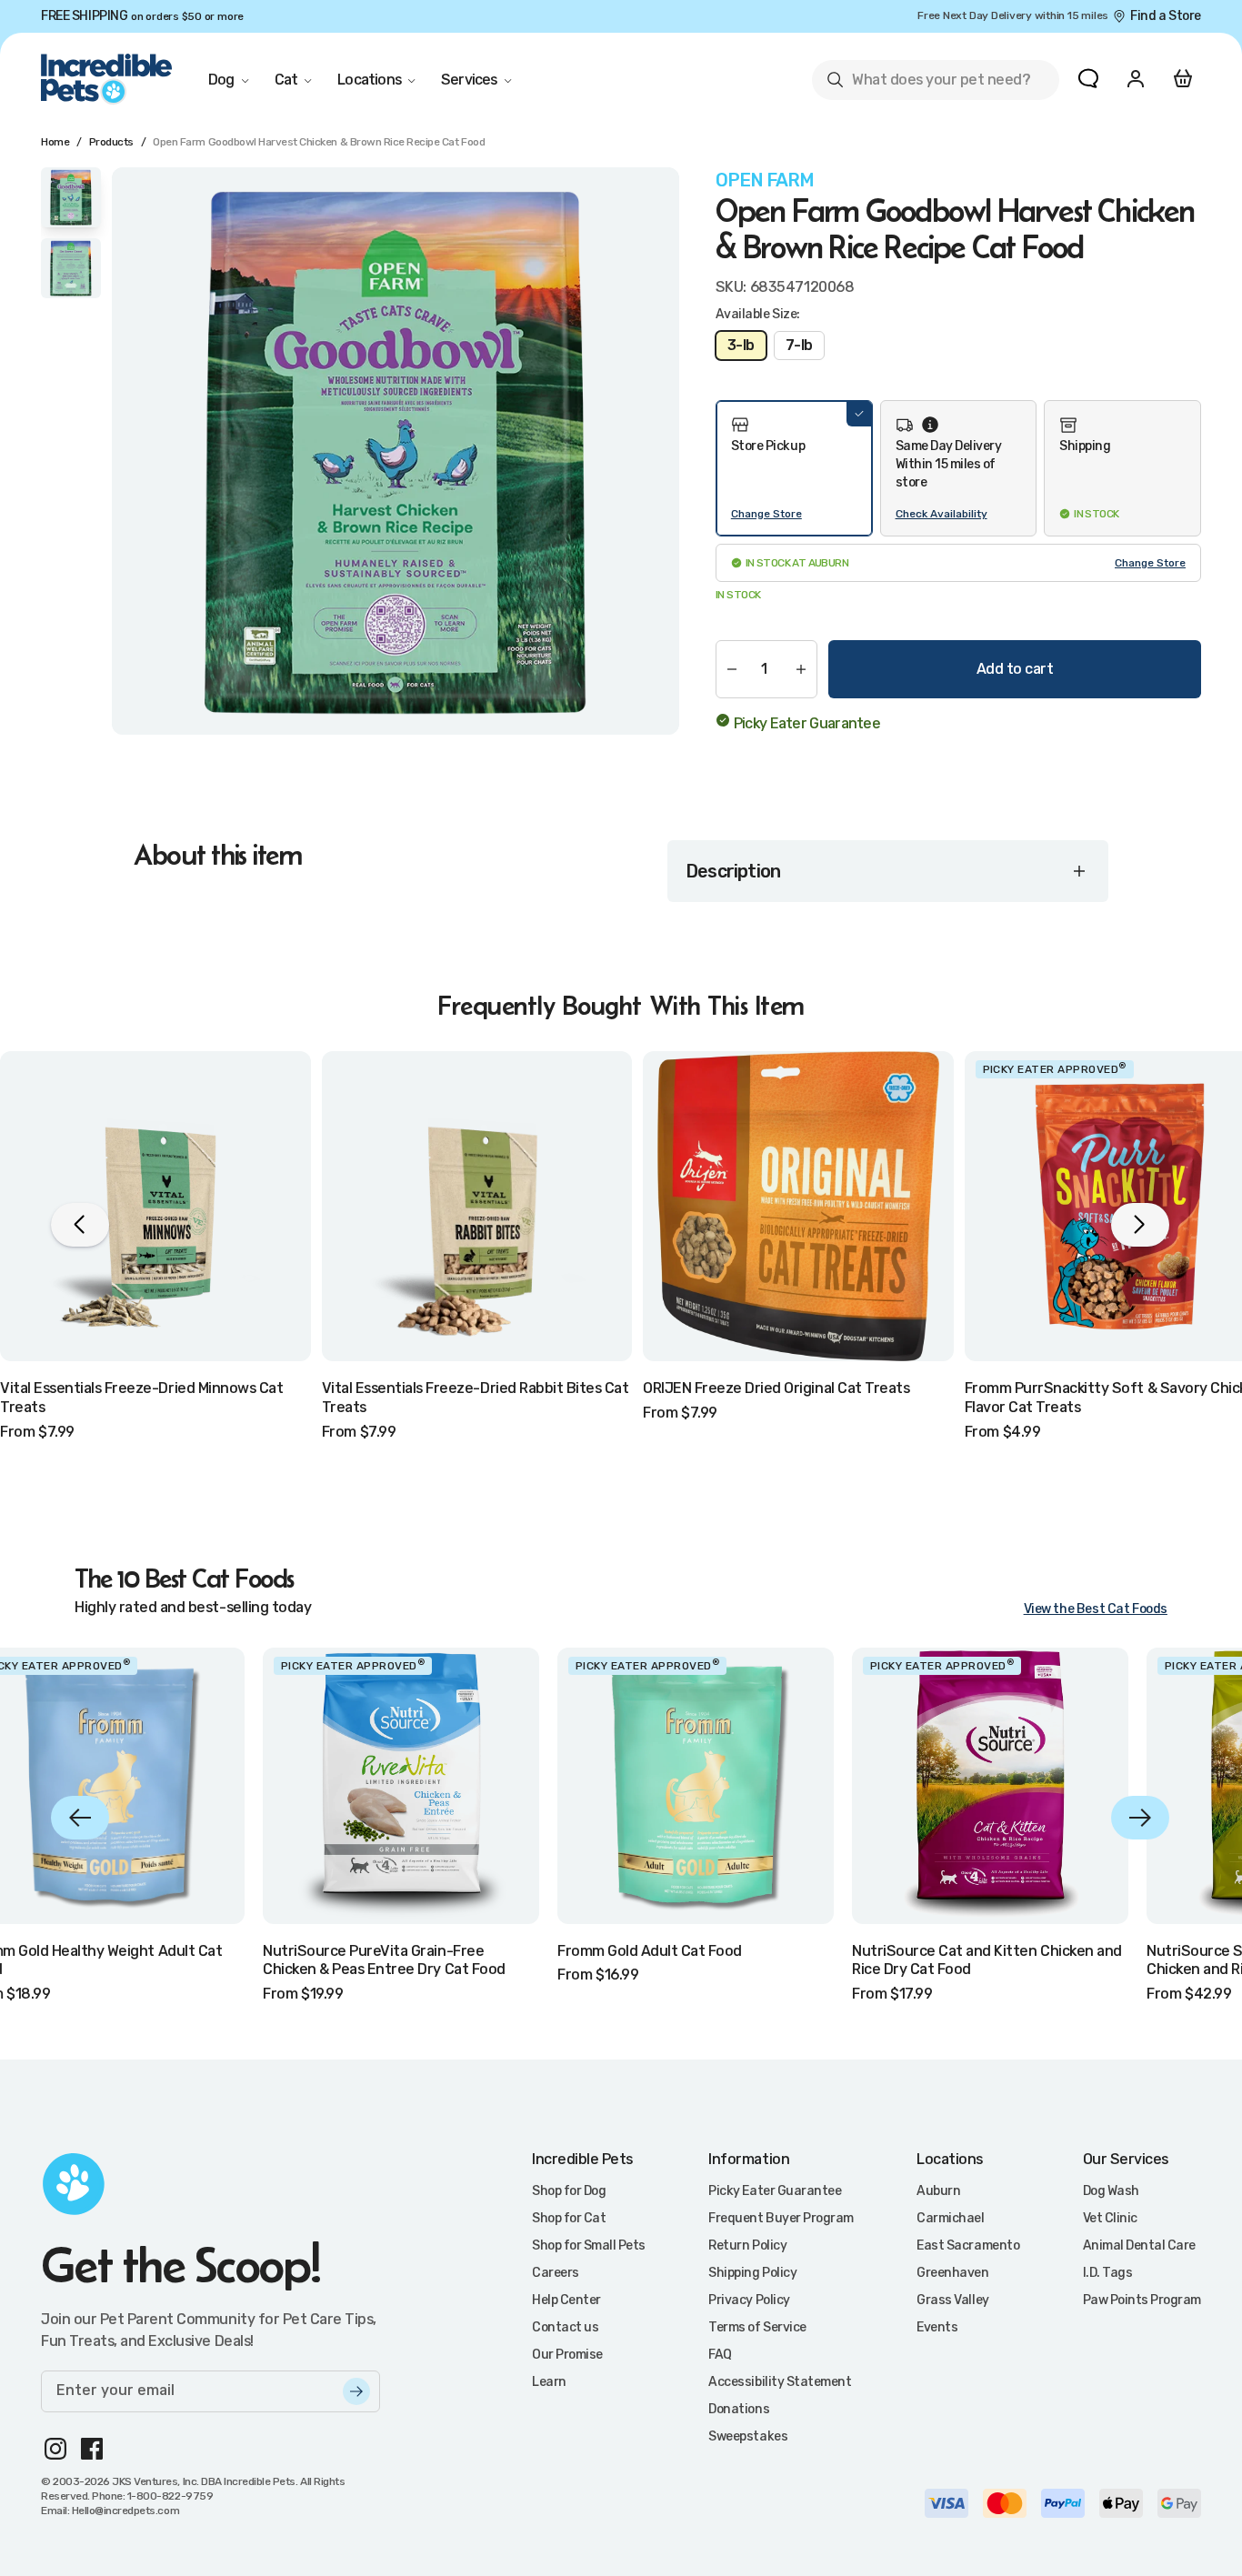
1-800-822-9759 (170, 2496)
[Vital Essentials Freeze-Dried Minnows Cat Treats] (155, 1207)
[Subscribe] (356, 2391)
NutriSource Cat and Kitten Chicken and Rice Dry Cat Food (987, 1960)
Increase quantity (801, 669)
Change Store (766, 514)
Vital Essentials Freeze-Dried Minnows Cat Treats (141, 1398)
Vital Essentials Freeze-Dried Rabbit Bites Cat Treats (476, 1398)
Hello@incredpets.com (125, 2511)
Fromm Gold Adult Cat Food (650, 1951)
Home (55, 142)
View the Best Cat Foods (1096, 1609)
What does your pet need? (928, 83)
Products (111, 142)
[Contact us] (1088, 78)
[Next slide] (1140, 1818)
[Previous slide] (80, 1818)
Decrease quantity (732, 669)
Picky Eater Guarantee (807, 723)
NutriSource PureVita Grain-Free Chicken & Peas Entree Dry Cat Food (384, 1960)
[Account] (1136, 78)
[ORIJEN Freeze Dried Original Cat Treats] (798, 1207)
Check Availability (942, 514)
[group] (396, 451)
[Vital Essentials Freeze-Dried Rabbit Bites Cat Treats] (477, 1207)
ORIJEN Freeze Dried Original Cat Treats (776, 1388)
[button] (794, 468)
